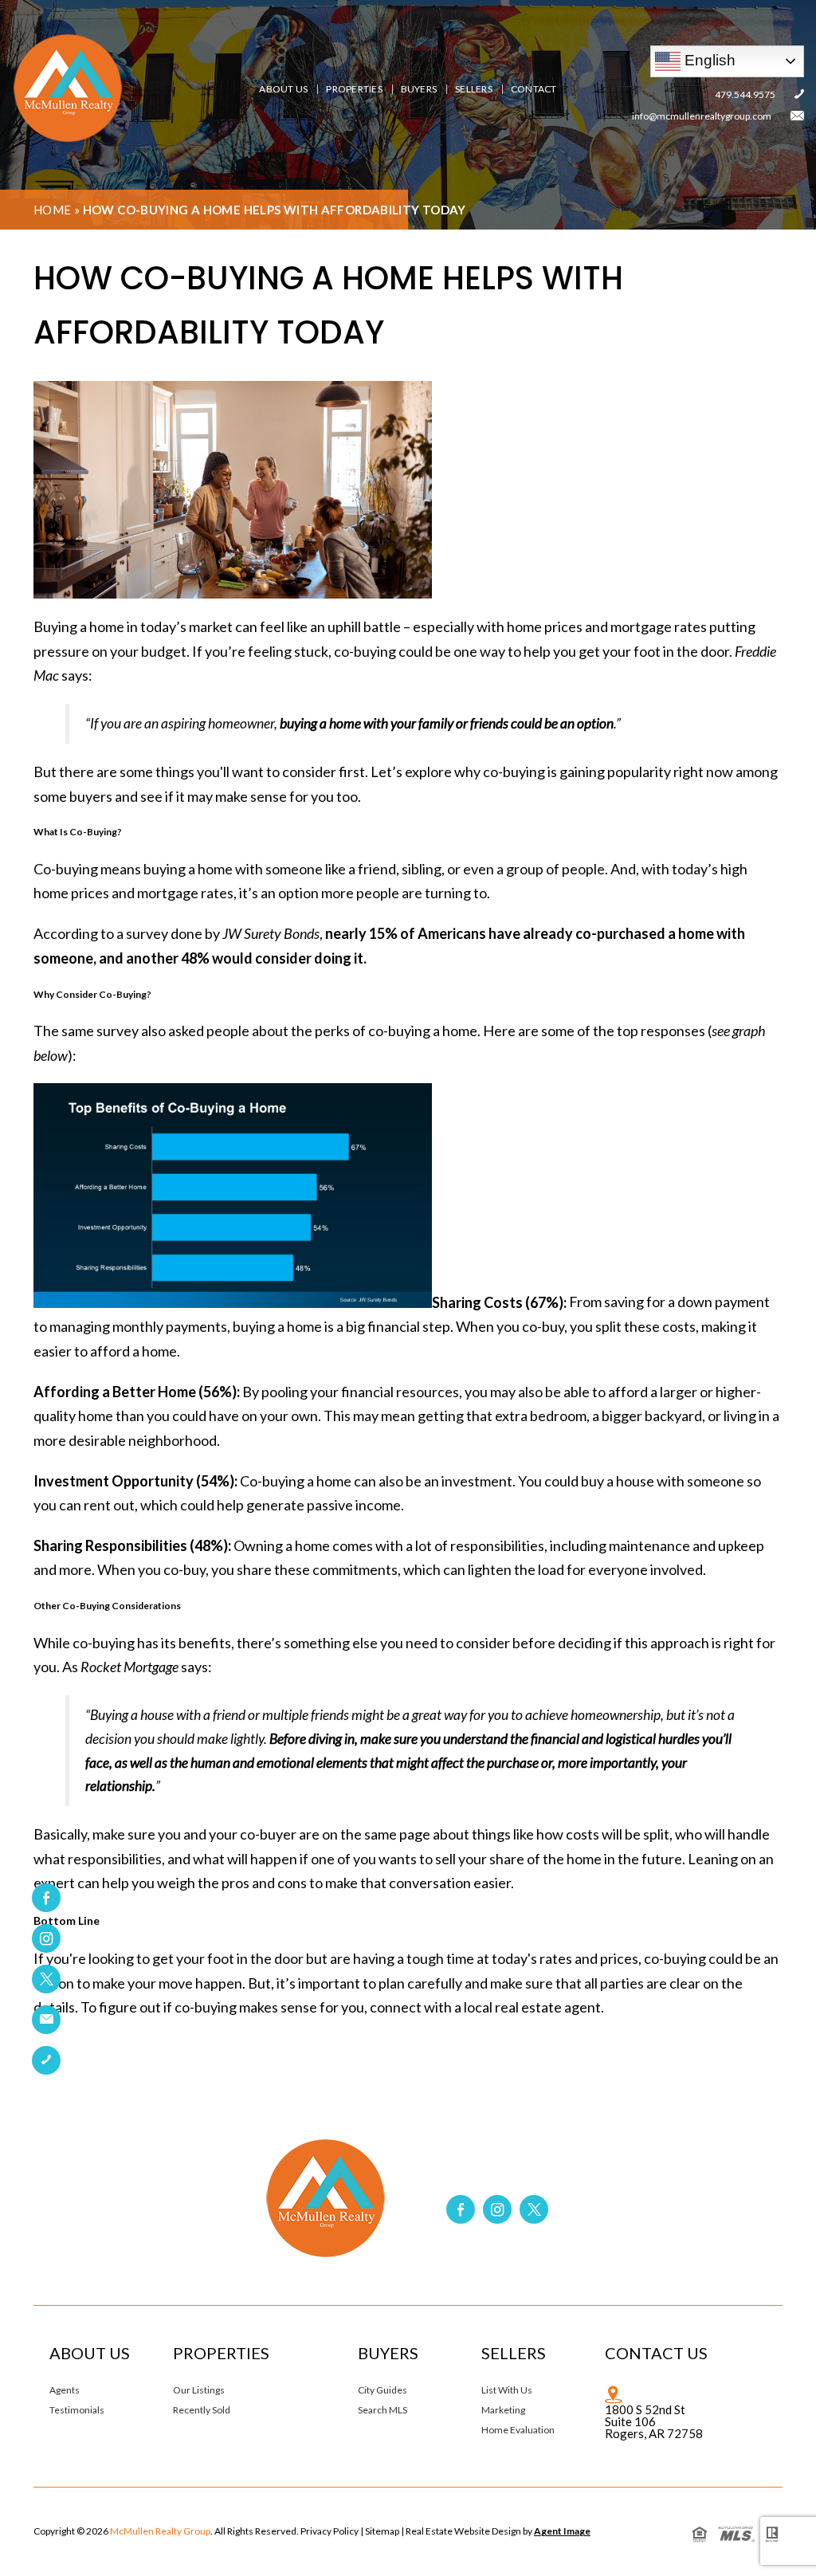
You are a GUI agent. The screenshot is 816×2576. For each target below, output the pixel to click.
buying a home (188, 869)
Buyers (419, 89)
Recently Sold (202, 2410)
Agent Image (562, 2531)
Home (53, 210)
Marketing (503, 2410)
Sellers (474, 89)
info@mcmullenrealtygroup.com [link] (702, 116)
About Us (283, 89)
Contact (534, 89)
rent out (109, 1505)
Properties (354, 89)
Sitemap (382, 2531)
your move (160, 1983)
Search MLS (382, 2410)
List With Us (507, 2390)
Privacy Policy (330, 2531)
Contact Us (656, 2353)
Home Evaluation (518, 2430)
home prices (545, 626)
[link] (46, 2020)
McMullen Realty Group (160, 2531)
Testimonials (77, 2410)
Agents (65, 2390)
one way (479, 651)
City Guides (382, 2390)
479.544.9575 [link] (745, 94)
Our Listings (199, 2390)
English (708, 60)
